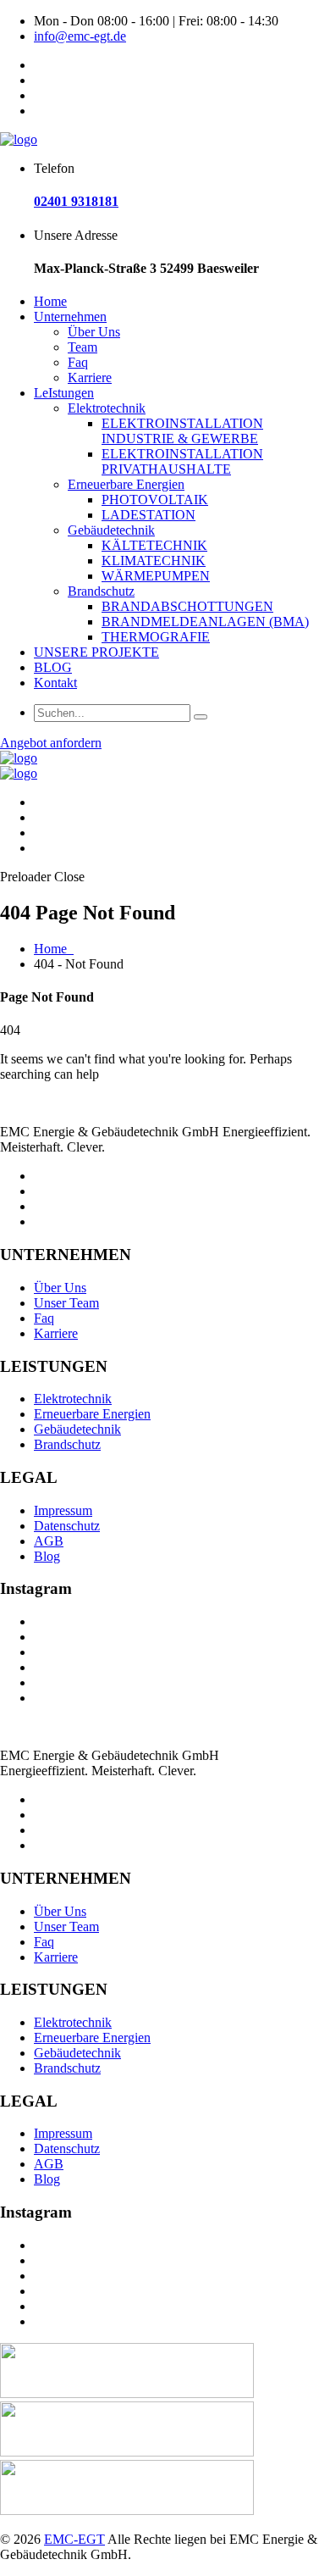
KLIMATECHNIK (154, 561)
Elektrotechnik (107, 408)
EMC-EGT (74, 2539)
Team (82, 347)
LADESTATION (148, 515)
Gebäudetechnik (111, 530)
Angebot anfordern (51, 743)
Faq (78, 362)
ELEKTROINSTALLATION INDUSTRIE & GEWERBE (182, 431)
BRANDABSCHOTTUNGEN (187, 606)
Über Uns (94, 332)
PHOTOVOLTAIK (155, 500)
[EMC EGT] (19, 139)
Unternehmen (70, 316)
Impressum (63, 1510)
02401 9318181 (76, 201)
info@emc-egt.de (80, 36)
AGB (49, 1541)
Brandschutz (101, 591)
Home (50, 301)
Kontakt (55, 683)
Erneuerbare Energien (126, 484)
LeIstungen (64, 393)
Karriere (90, 378)
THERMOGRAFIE (156, 637)
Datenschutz (67, 1526)
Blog (47, 1556)
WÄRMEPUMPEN (156, 576)
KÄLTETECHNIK (154, 545)
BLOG (53, 667)
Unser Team (66, 1303)
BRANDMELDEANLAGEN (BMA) (205, 622)
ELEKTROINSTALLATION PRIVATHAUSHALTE (182, 461)
